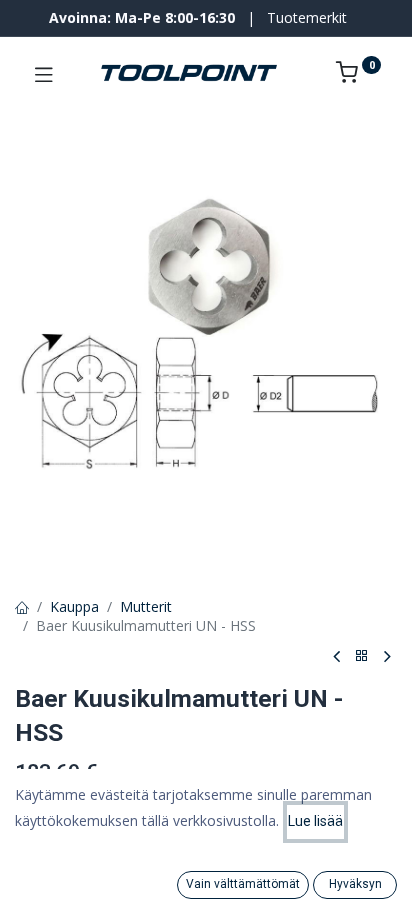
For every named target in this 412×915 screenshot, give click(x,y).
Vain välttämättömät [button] (243, 884)
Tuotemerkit (307, 17)
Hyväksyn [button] (355, 884)
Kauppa (74, 606)
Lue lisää (315, 821)
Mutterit (146, 606)
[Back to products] (362, 656)
